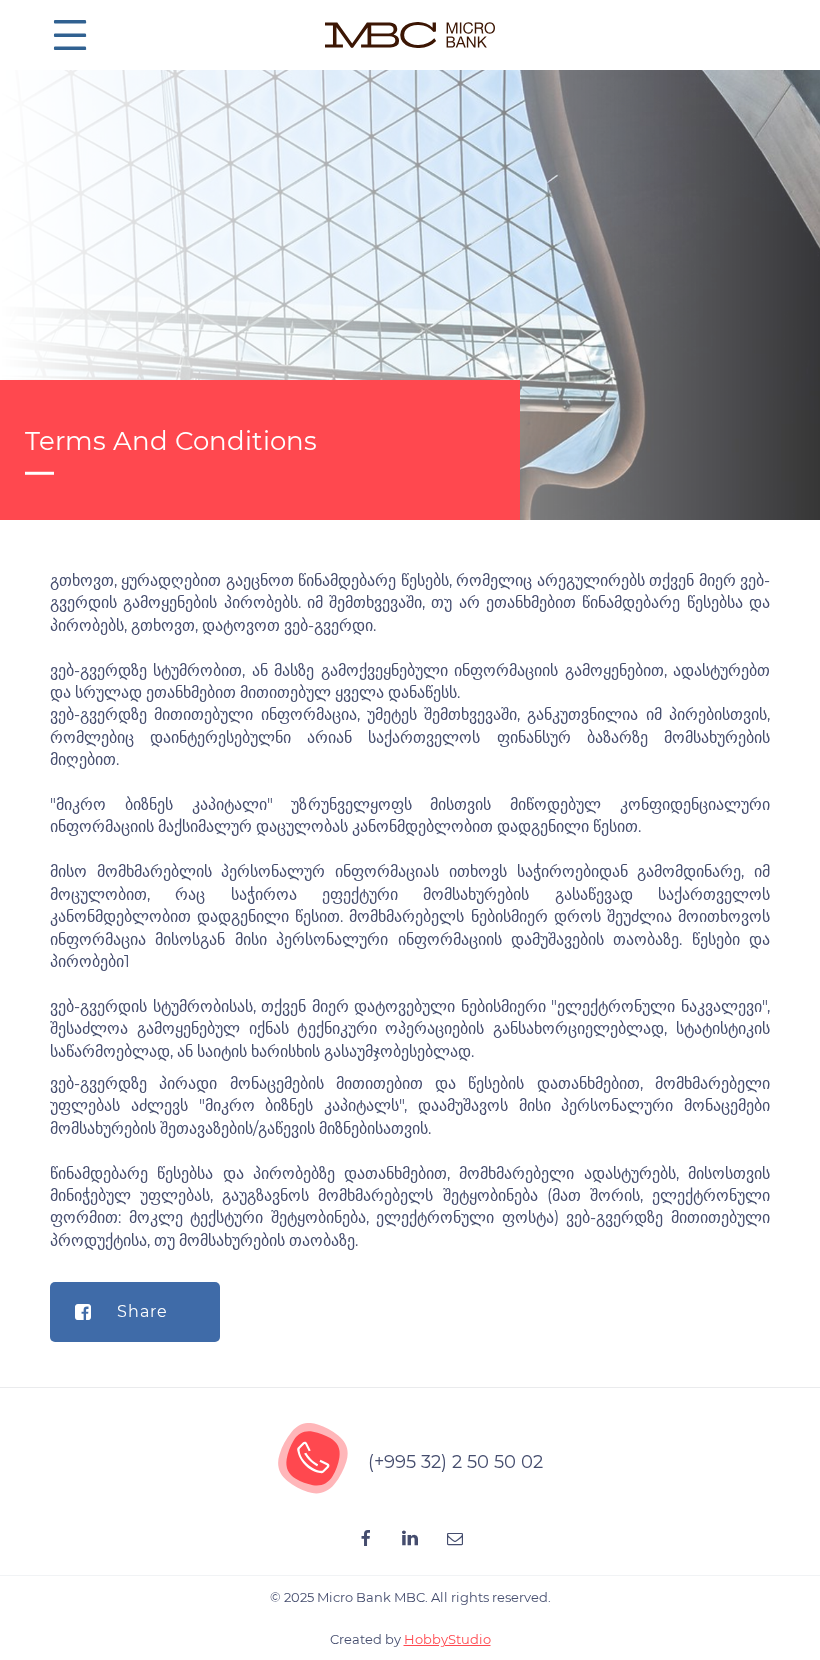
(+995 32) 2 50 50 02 (455, 1462)
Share (142, 1311)
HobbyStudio (447, 1639)
